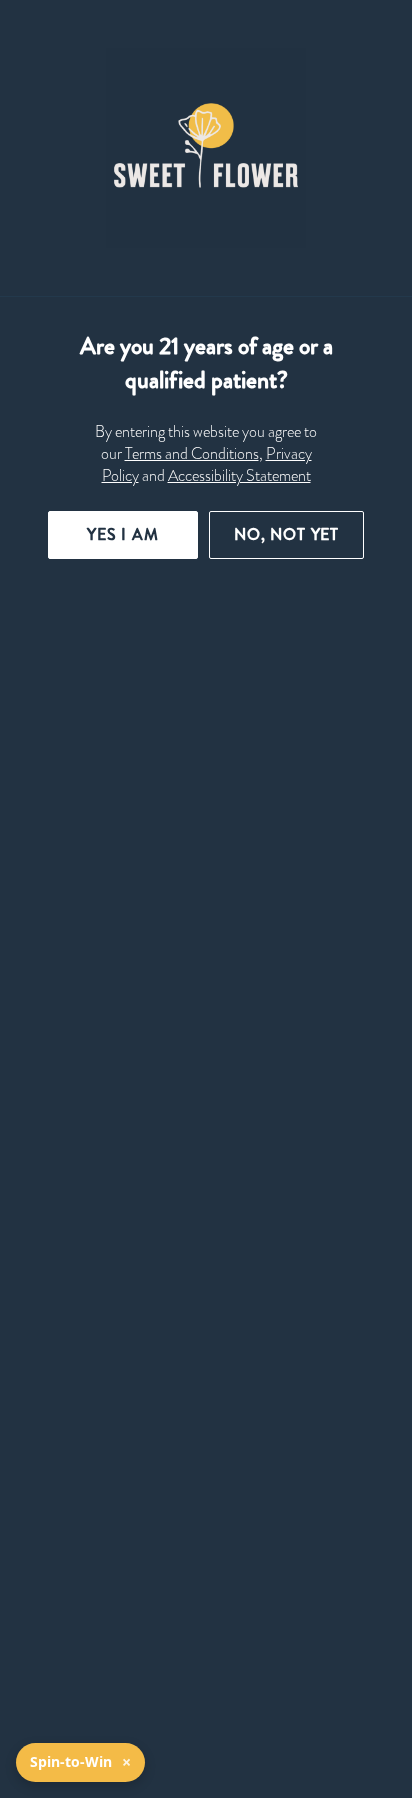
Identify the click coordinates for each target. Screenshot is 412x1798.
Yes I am (123, 534)
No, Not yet (286, 534)
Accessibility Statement (239, 476)
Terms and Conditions (192, 454)
